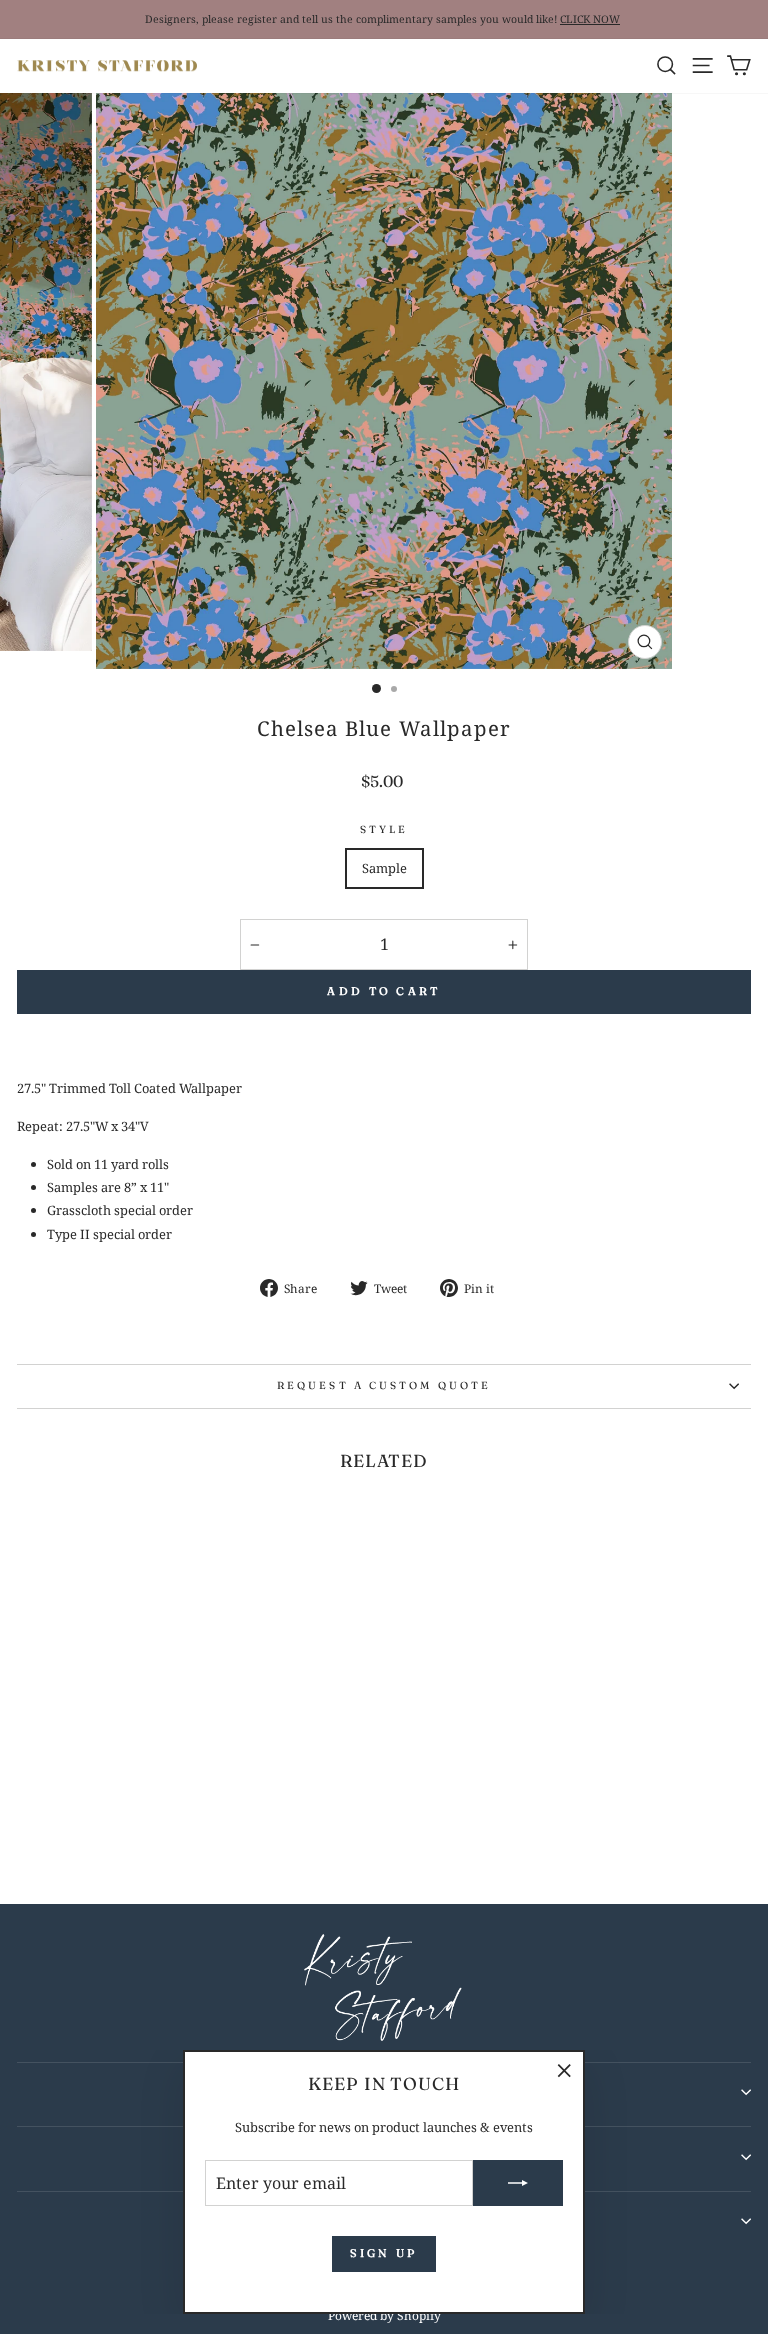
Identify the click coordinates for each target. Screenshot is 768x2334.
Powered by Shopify (384, 2315)
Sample (384, 868)
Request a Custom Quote (384, 1385)
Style (384, 829)
